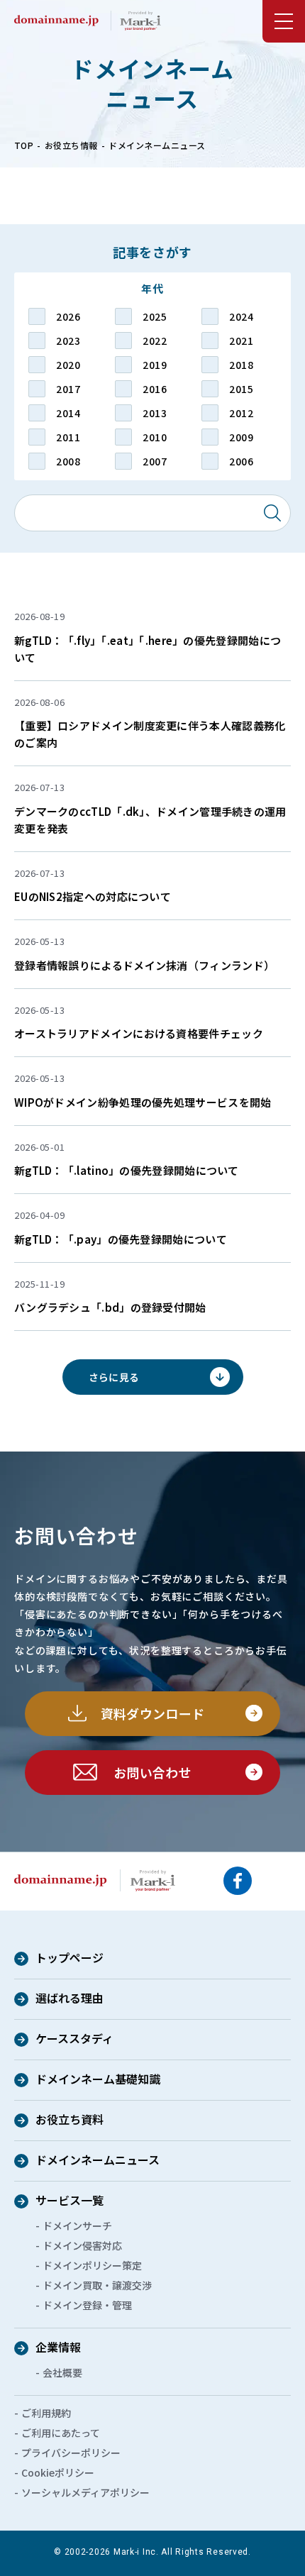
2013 (155, 413)
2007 (155, 461)
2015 (241, 389)
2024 (241, 316)
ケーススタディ (74, 2040)
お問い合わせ (152, 1772)
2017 (68, 389)
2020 (68, 365)
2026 (68, 316)
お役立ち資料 (70, 2121)
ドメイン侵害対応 (82, 2245)
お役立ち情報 (71, 145)
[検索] (272, 513)
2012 (241, 413)
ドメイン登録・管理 (87, 2305)
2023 (68, 341)
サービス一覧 (70, 2201)
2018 (241, 365)
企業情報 (58, 2348)
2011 (68, 437)
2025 (155, 316)
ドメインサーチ (77, 2226)
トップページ (70, 1959)
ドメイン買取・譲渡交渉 (97, 2285)
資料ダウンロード (153, 1713)
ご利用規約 (46, 2413)
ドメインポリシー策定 (92, 2265)
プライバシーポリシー (71, 2453)
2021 (241, 341)
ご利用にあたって (61, 2433)
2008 (68, 461)
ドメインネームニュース (98, 2161)
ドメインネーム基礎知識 (98, 2080)
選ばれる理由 (70, 1999)
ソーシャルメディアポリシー (85, 2492)
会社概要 (62, 2372)
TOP (24, 145)
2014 (68, 413)
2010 (155, 437)
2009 (241, 437)
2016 (155, 389)
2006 (241, 461)
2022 (155, 341)
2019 (155, 365)
